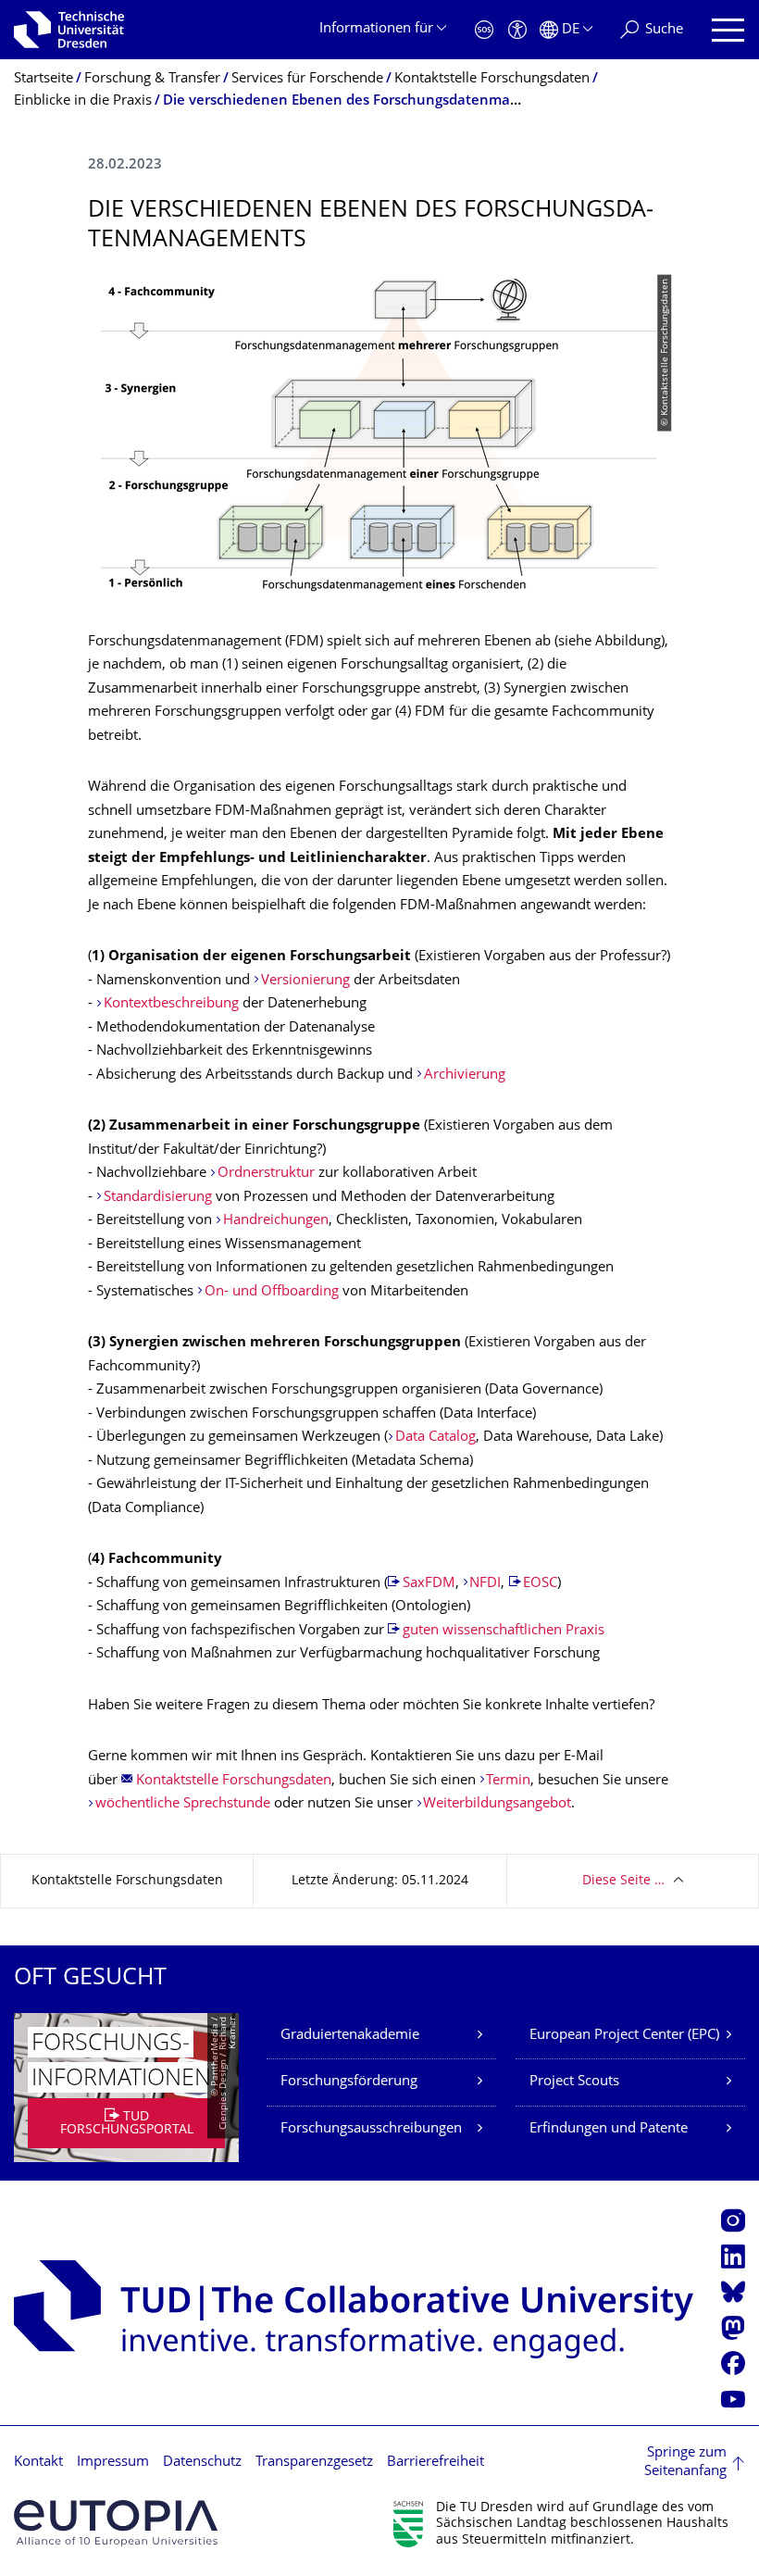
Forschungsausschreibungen (371, 2129)
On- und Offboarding (272, 1292)
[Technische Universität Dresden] (69, 30)
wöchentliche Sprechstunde (183, 1804)
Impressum (113, 2463)
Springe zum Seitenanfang (685, 2463)
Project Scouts (574, 2082)
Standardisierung (158, 1198)
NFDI (485, 1584)
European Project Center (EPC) (624, 2036)
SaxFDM (429, 1584)
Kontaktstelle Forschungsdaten (234, 1781)
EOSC (540, 1584)
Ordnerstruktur (266, 1174)
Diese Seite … (623, 1881)
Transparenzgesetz (314, 2463)
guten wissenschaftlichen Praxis (504, 1631)
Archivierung (465, 1075)
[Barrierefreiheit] (517, 30)
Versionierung (305, 981)
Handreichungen (276, 1221)
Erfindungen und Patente (609, 2129)
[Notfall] (484, 30)
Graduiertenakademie (350, 2036)
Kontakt (38, 2463)
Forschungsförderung (349, 2082)
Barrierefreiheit (435, 2463)
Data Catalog (435, 1438)
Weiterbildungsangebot (497, 1804)
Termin (508, 1781)
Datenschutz (202, 2463)
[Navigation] (728, 30)
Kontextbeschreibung (171, 1004)
